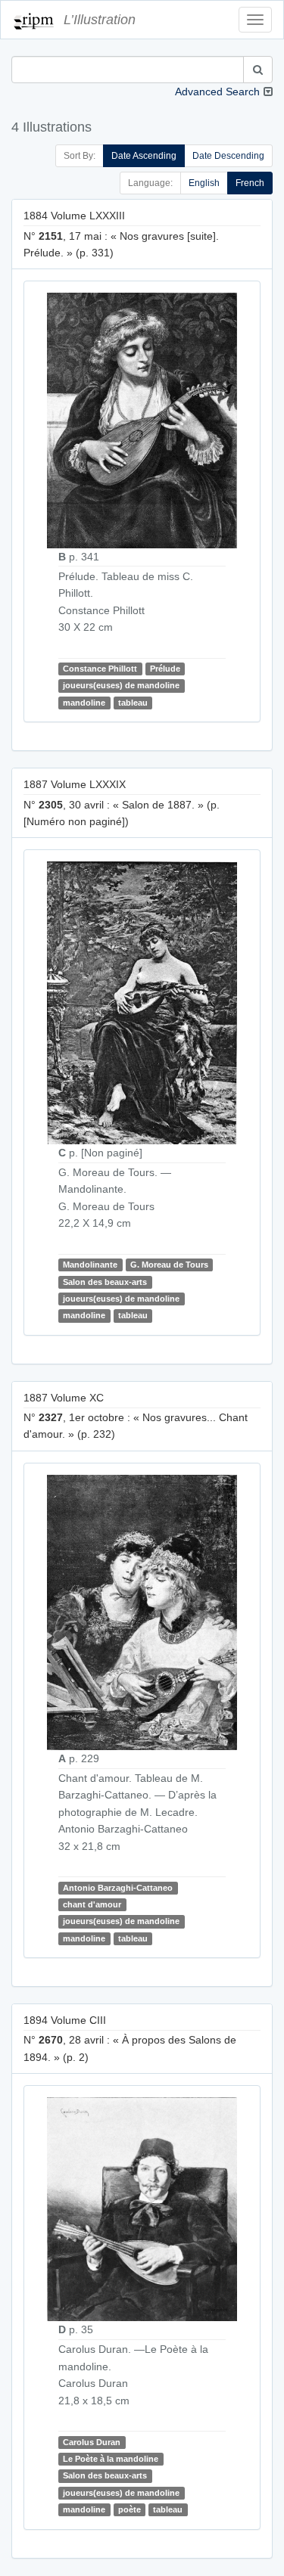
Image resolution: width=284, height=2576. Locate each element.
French (250, 183)
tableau (133, 703)
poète (130, 2509)
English (204, 183)
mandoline (84, 703)
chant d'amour (92, 1904)
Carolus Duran (92, 2442)
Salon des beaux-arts (105, 1282)
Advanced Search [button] (217, 92)
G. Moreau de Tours (169, 1265)
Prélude (165, 669)
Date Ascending (144, 156)
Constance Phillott (100, 669)
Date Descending (228, 156)
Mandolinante (90, 1265)
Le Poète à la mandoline (111, 2459)
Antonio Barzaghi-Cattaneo (118, 1888)
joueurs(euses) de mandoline (121, 686)
